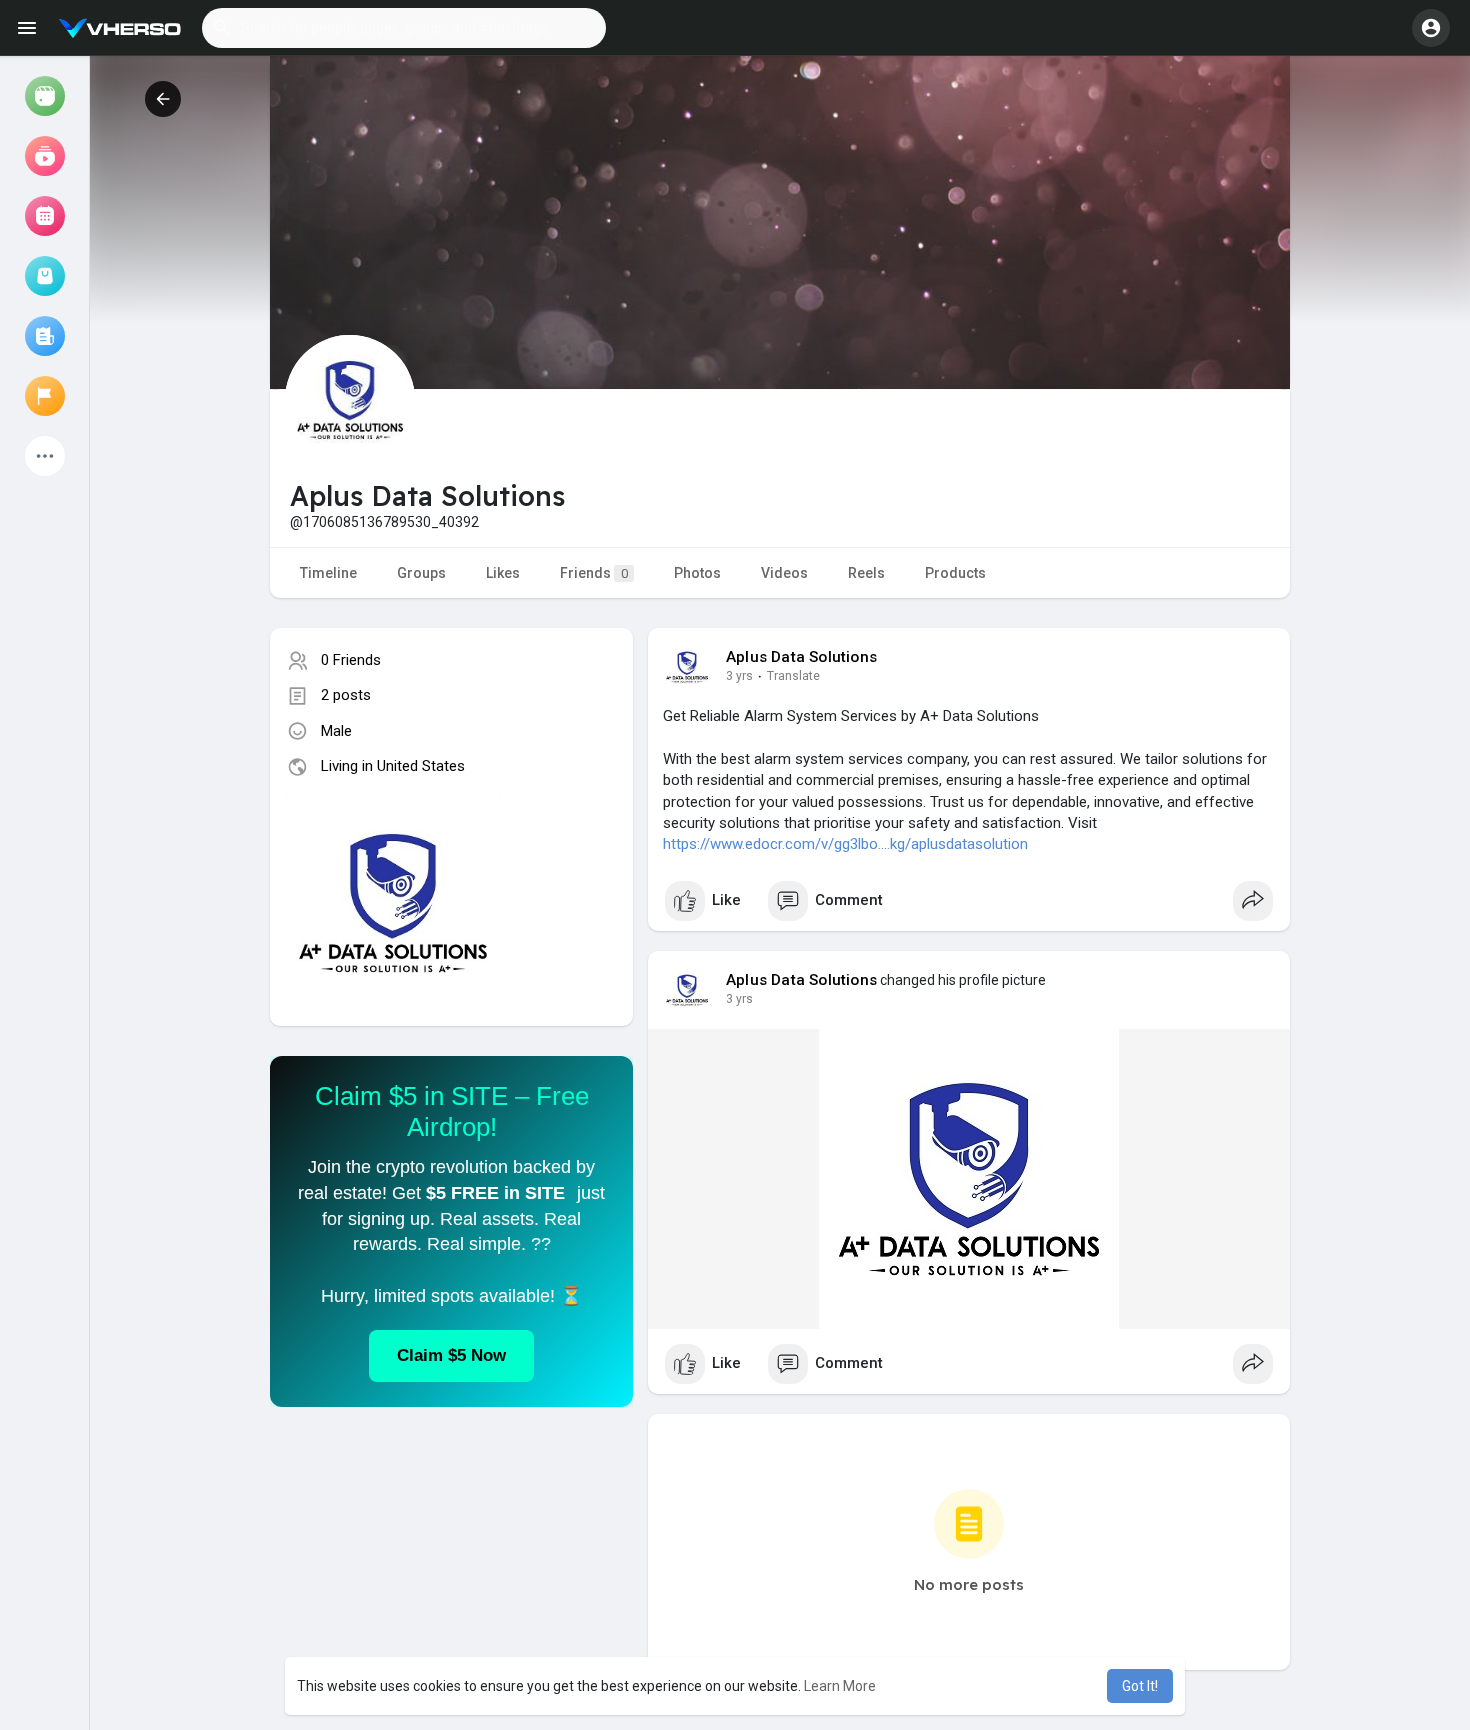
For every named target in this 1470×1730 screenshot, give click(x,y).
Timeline (328, 573)
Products (955, 573)
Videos (784, 573)
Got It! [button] (1140, 1686)
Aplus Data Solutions (801, 657)
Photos (697, 573)
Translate (793, 676)
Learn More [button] (840, 1686)
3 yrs (739, 676)
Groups (421, 573)
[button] (404, 28)
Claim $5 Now (451, 1355)
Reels (866, 573)
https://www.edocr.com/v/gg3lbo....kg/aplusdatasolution (845, 844)
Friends (594, 573)
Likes (503, 573)
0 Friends (351, 660)
